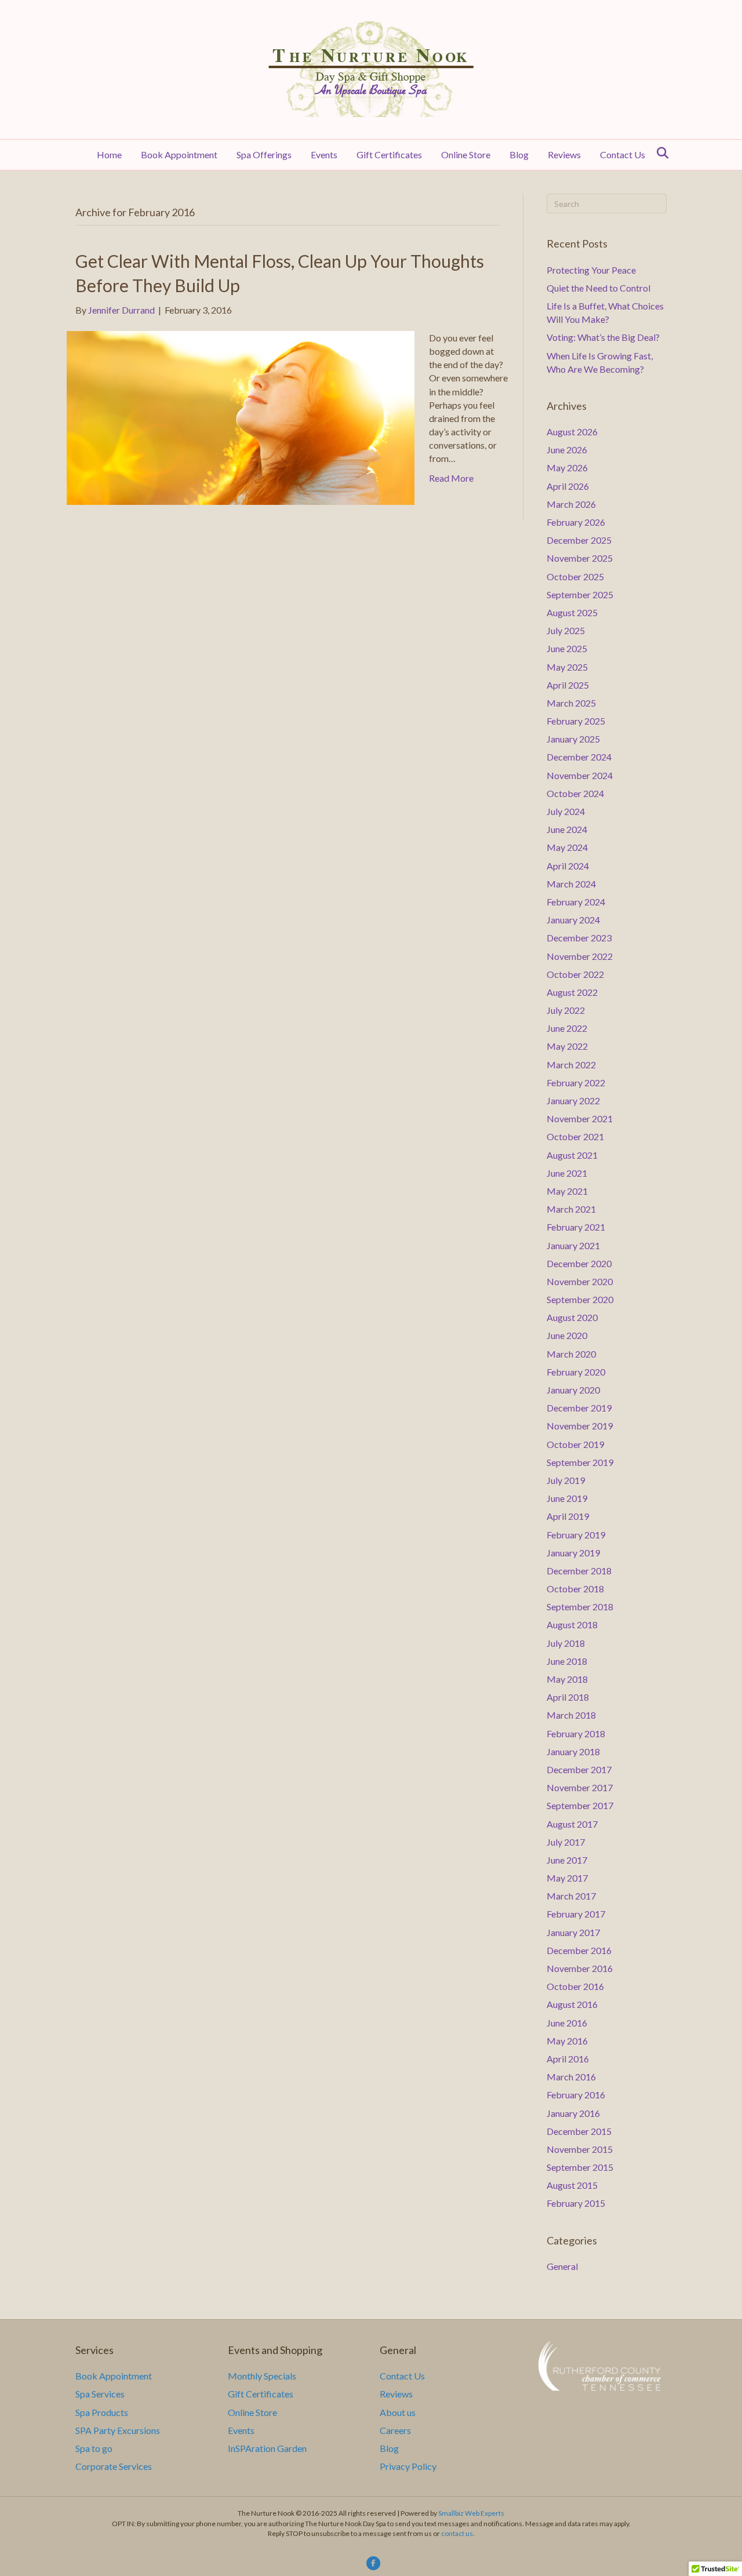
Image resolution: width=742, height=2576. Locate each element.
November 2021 (580, 1118)
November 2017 (580, 1787)
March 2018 (571, 1715)
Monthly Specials (262, 2376)
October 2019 (575, 1444)
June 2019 (567, 1498)
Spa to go (94, 2448)
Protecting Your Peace (591, 270)
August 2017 (572, 1824)
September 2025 (580, 594)
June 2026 (567, 450)
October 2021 (575, 1136)
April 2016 (568, 2059)
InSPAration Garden (267, 2448)
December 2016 (579, 1950)
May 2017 (567, 1878)
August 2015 (572, 2185)
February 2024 (576, 902)
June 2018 (567, 1661)
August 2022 (572, 992)
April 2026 (568, 486)
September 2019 (580, 1462)
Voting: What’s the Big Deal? (603, 337)
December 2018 (579, 1571)
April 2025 (568, 685)
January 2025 (573, 739)
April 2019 (568, 1516)
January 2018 (573, 1751)
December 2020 (579, 1263)
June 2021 (567, 1173)
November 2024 (580, 775)
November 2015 (580, 2149)
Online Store (466, 154)
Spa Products (102, 2412)
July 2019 (566, 1480)
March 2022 (571, 1065)
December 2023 (579, 938)
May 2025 (567, 667)
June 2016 (567, 2023)
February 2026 (576, 522)
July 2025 (566, 630)
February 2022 (576, 1083)
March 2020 (571, 1354)
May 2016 (567, 2041)
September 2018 (580, 1607)
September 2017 (580, 1805)
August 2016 (572, 2004)
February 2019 (576, 1535)
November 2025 (580, 558)
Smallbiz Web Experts (471, 2513)
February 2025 (576, 721)
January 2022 (573, 1100)
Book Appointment (179, 154)
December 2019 (579, 1408)
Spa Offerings (264, 154)
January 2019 (573, 1553)
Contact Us (623, 154)
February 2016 (576, 2095)
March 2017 (571, 1896)
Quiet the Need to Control (599, 288)
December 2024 (579, 757)
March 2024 (571, 884)
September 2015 (580, 2167)
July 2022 (566, 1010)
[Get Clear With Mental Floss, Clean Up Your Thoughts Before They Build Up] (241, 416)
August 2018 (572, 1624)
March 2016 (571, 2077)
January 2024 (573, 920)
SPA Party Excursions (118, 2430)
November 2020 (580, 1281)
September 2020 (580, 1299)
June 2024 (567, 829)
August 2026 (572, 432)
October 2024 (575, 793)
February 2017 (576, 1914)
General (562, 2266)
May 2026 (567, 467)
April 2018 (568, 1697)
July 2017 (566, 1842)
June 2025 (567, 648)
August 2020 (572, 1317)
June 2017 (567, 1860)
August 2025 (572, 612)
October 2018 (575, 1589)
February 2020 (576, 1372)
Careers (395, 2430)
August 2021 (572, 1155)
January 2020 (573, 1390)
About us (398, 2412)
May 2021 (567, 1191)
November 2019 (580, 1426)
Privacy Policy (408, 2466)
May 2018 (567, 1679)
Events (324, 154)
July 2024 (566, 811)
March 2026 (571, 504)
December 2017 (579, 1769)
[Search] (659, 153)
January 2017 (573, 1932)
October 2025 (575, 576)
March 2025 (571, 703)
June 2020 (567, 1335)
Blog (519, 154)
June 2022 (567, 1028)
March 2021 (571, 1209)
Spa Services (100, 2394)
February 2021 (576, 1227)
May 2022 (567, 1046)
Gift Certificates (389, 154)
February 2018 (576, 1733)
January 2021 (573, 1245)
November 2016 (580, 1968)
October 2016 (575, 1986)
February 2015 (576, 2203)
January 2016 (573, 2113)
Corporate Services (114, 2466)
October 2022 (575, 974)
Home (109, 154)
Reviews (564, 154)
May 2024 (567, 847)
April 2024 (568, 866)
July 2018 (566, 1643)
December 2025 (579, 540)
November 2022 (580, 956)
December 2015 (579, 2131)
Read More (451, 478)
